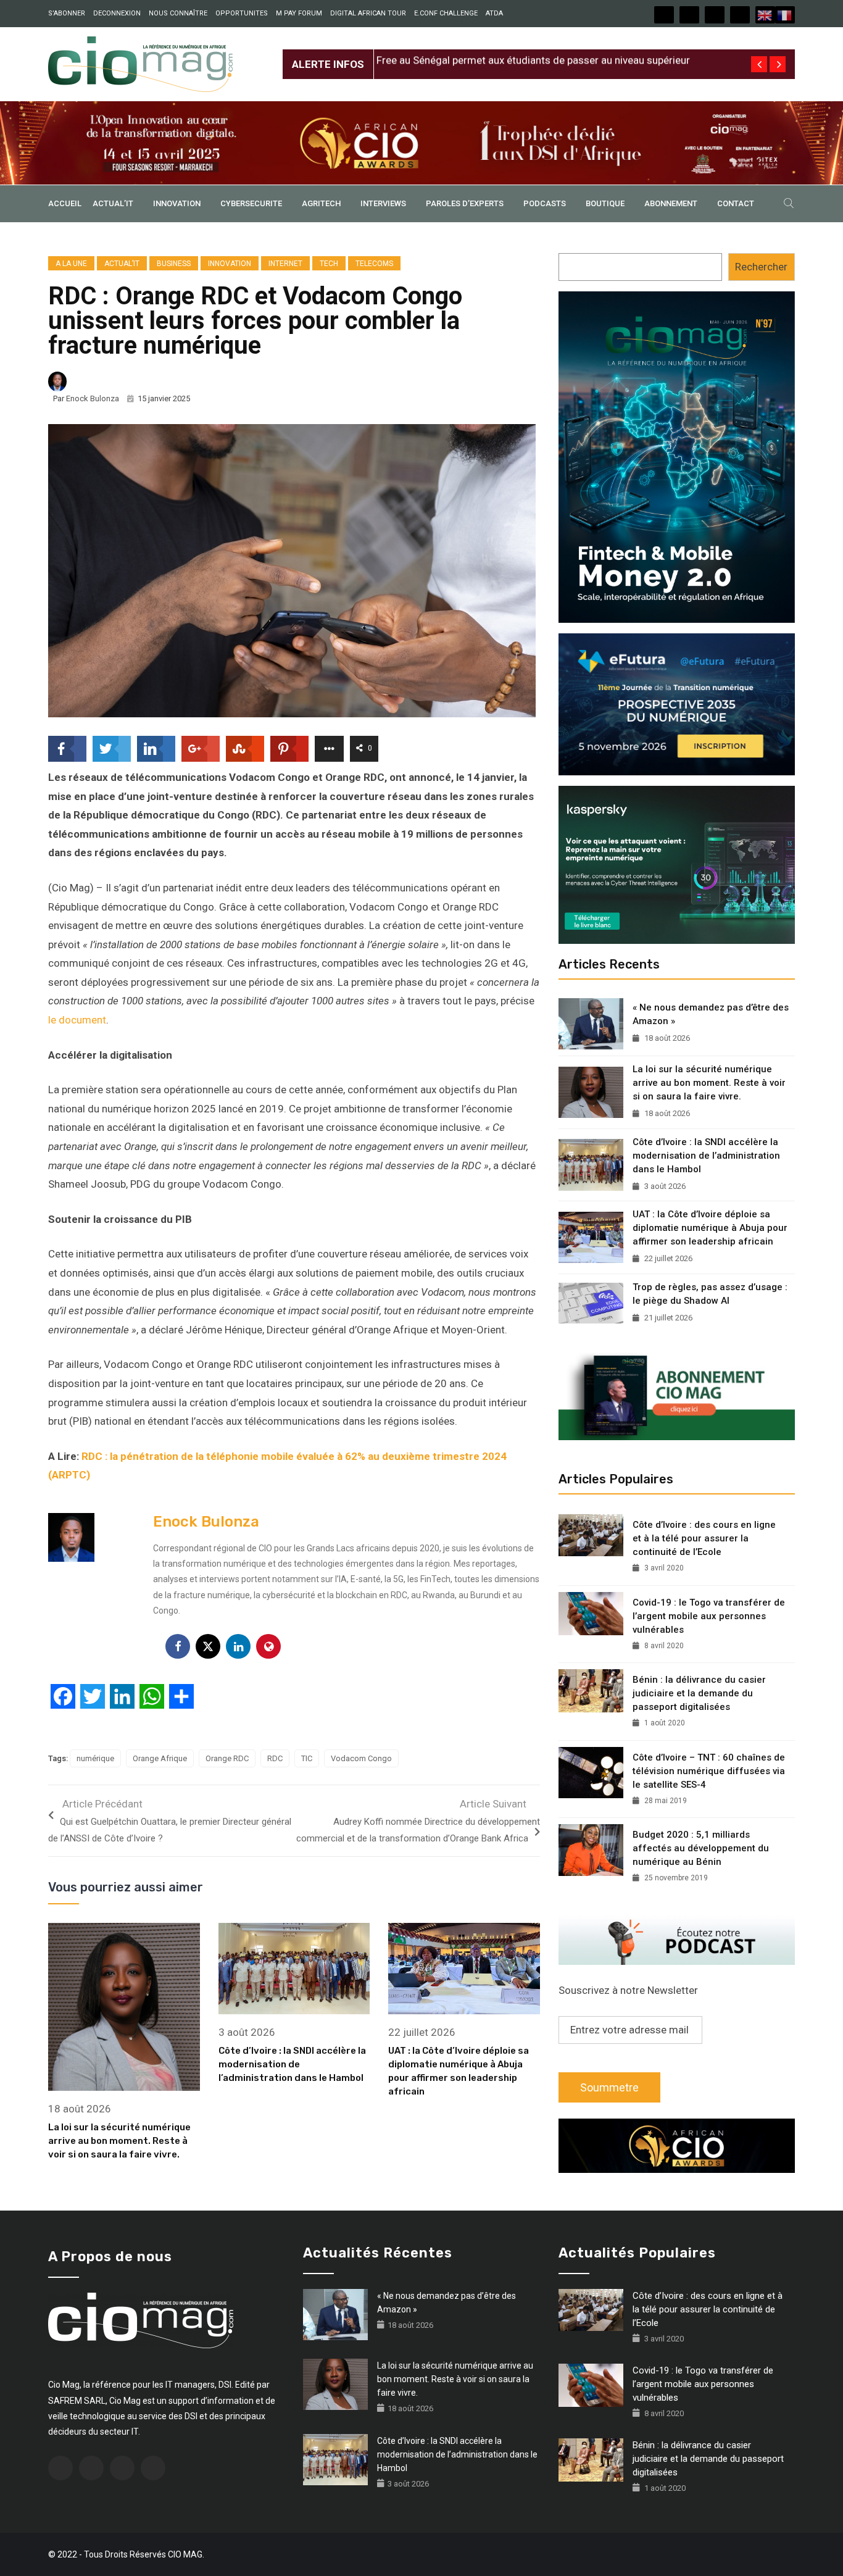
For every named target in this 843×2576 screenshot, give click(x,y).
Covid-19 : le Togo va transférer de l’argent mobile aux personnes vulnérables (709, 1616)
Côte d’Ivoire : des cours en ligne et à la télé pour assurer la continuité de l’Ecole (704, 1538)
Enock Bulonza (93, 398)
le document (77, 1020)
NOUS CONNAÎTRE (178, 13)
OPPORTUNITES (242, 13)
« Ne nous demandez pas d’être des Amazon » (711, 1014)
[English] (765, 15)
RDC (275, 1758)
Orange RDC (227, 1758)
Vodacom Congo (361, 1758)
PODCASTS (545, 203)
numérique (95, 1758)
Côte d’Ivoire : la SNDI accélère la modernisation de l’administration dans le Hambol (292, 2064)
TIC (307, 1758)
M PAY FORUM (299, 13)
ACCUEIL (65, 203)
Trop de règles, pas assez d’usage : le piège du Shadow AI (710, 1294)
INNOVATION (177, 203)
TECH (329, 264)
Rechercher (761, 267)
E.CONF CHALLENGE (446, 13)
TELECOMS (374, 264)
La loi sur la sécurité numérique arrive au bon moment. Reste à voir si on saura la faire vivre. (119, 2141)
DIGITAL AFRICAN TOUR (368, 13)
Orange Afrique (160, 1758)
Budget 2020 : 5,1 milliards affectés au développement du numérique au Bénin (701, 1848)
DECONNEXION (117, 13)
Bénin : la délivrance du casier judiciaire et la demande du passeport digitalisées (699, 1693)
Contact (736, 203)
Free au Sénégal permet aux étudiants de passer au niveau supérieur (533, 54)
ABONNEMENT (671, 203)
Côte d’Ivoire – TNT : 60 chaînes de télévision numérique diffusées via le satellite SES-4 (709, 1771)
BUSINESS (174, 264)
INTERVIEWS (383, 203)
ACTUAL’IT (113, 203)
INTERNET (285, 264)
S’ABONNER (67, 13)
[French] (785, 15)
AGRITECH (321, 203)
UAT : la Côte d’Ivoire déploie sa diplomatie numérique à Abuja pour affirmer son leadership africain (710, 1228)
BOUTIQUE (605, 203)
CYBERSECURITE (251, 203)
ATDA (494, 13)
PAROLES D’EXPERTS (465, 203)
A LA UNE (71, 264)
